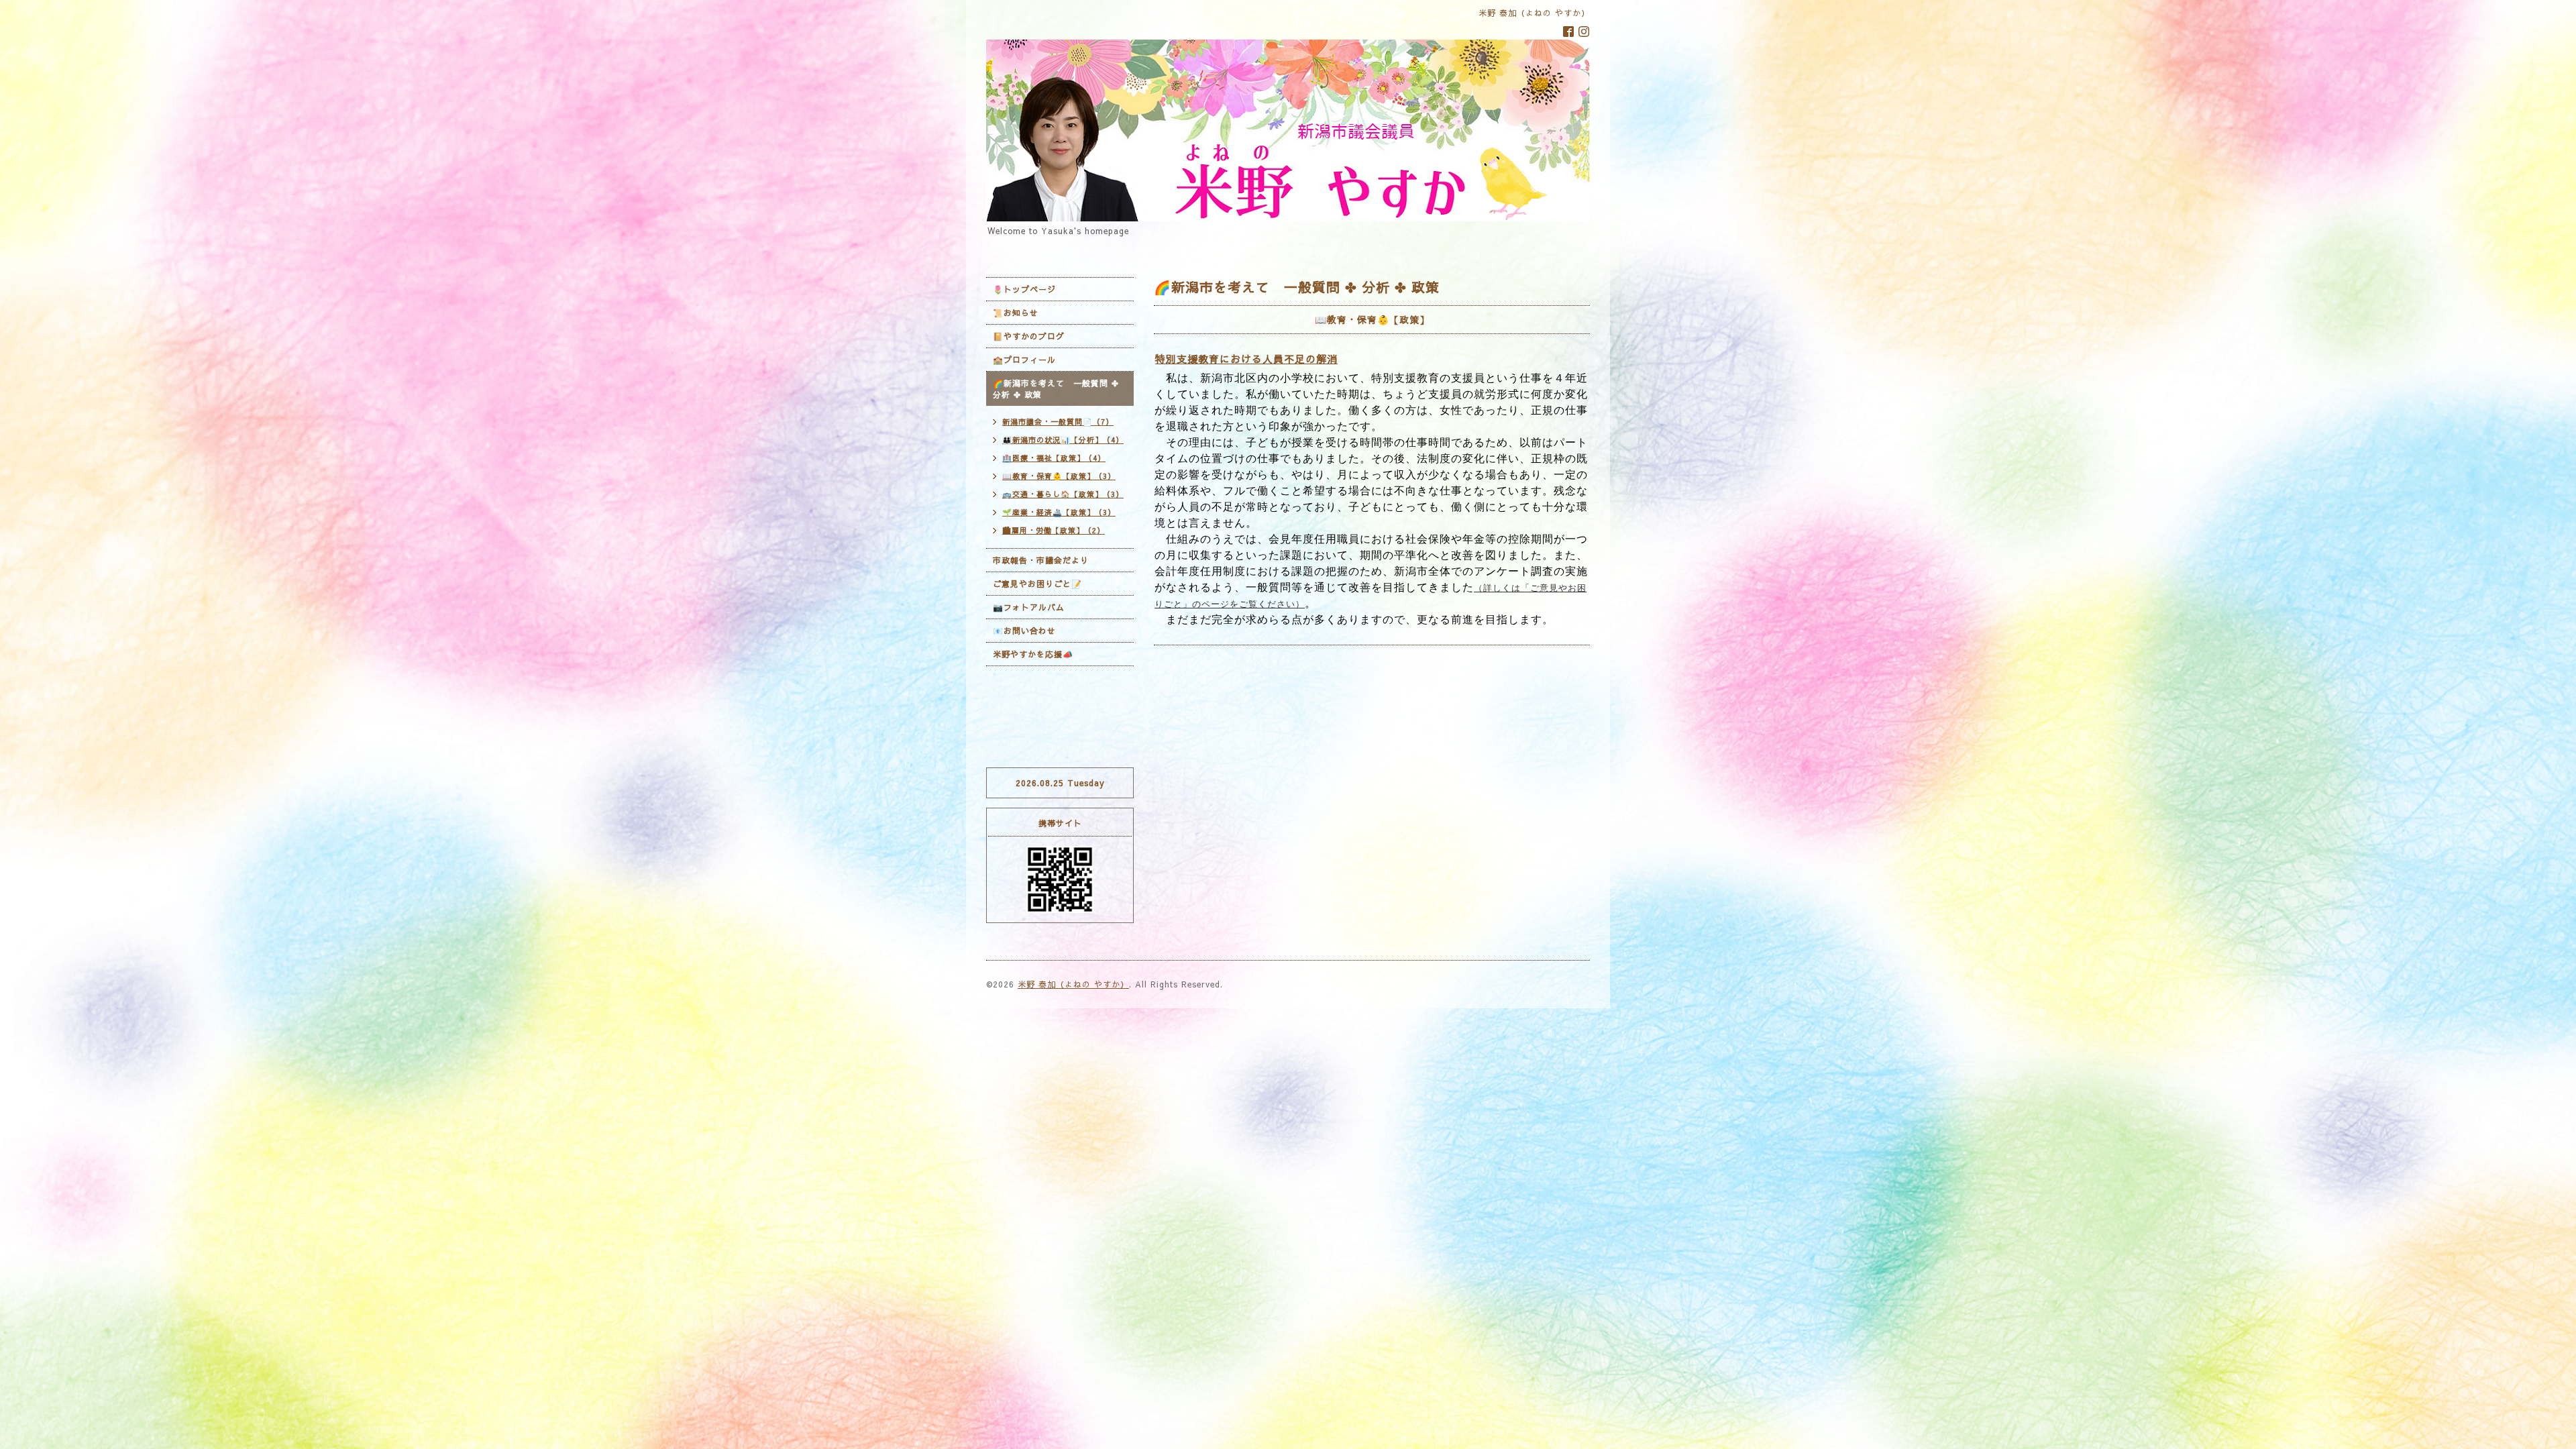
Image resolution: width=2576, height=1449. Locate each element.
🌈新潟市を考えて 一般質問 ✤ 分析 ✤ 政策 (1056, 389)
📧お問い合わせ (1024, 631)
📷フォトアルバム (1029, 607)
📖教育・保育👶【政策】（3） (1059, 476)
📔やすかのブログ (1029, 336)
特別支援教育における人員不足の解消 (1246, 359)
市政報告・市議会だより (1041, 560)
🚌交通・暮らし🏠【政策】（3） (1063, 494)
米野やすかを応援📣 (1033, 654)
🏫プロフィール (1024, 360)
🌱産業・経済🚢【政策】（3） (1059, 512)
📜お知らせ (1016, 313)
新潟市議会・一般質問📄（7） (1058, 422)
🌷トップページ (1024, 289)
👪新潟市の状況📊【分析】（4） (1063, 440)
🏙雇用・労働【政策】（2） (1054, 530)
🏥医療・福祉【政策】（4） (1054, 458)
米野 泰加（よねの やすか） (1073, 984)
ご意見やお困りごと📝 (1037, 584)
